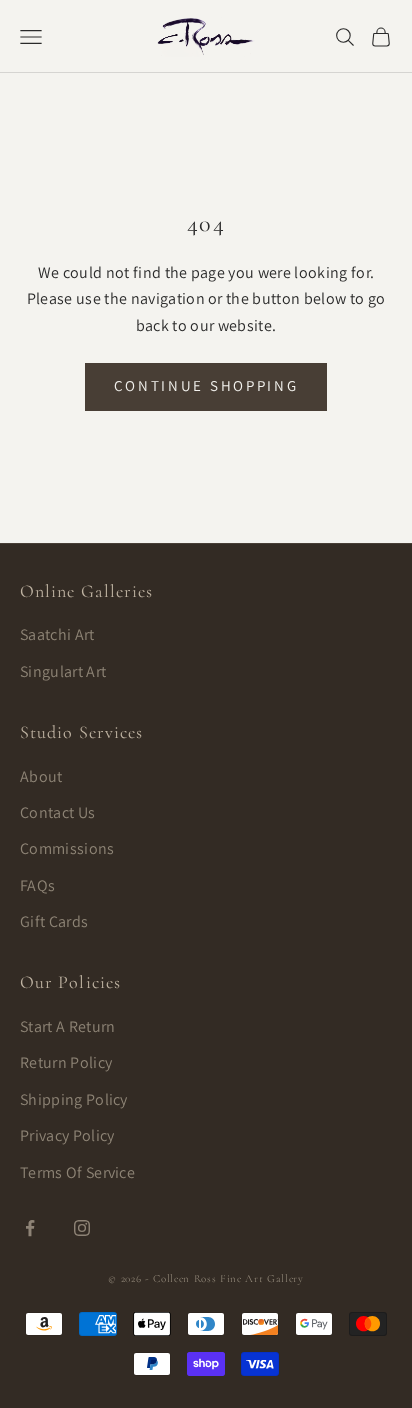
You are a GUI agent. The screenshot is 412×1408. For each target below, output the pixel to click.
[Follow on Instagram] (82, 1228)
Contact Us (57, 812)
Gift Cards (54, 921)
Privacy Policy (67, 1135)
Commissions (67, 848)
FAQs (37, 885)
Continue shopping (206, 385)
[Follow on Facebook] (30, 1228)
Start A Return (67, 1026)
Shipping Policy (74, 1099)
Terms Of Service (77, 1172)
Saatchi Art (57, 634)
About (41, 776)
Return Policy (66, 1062)
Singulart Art (63, 671)
